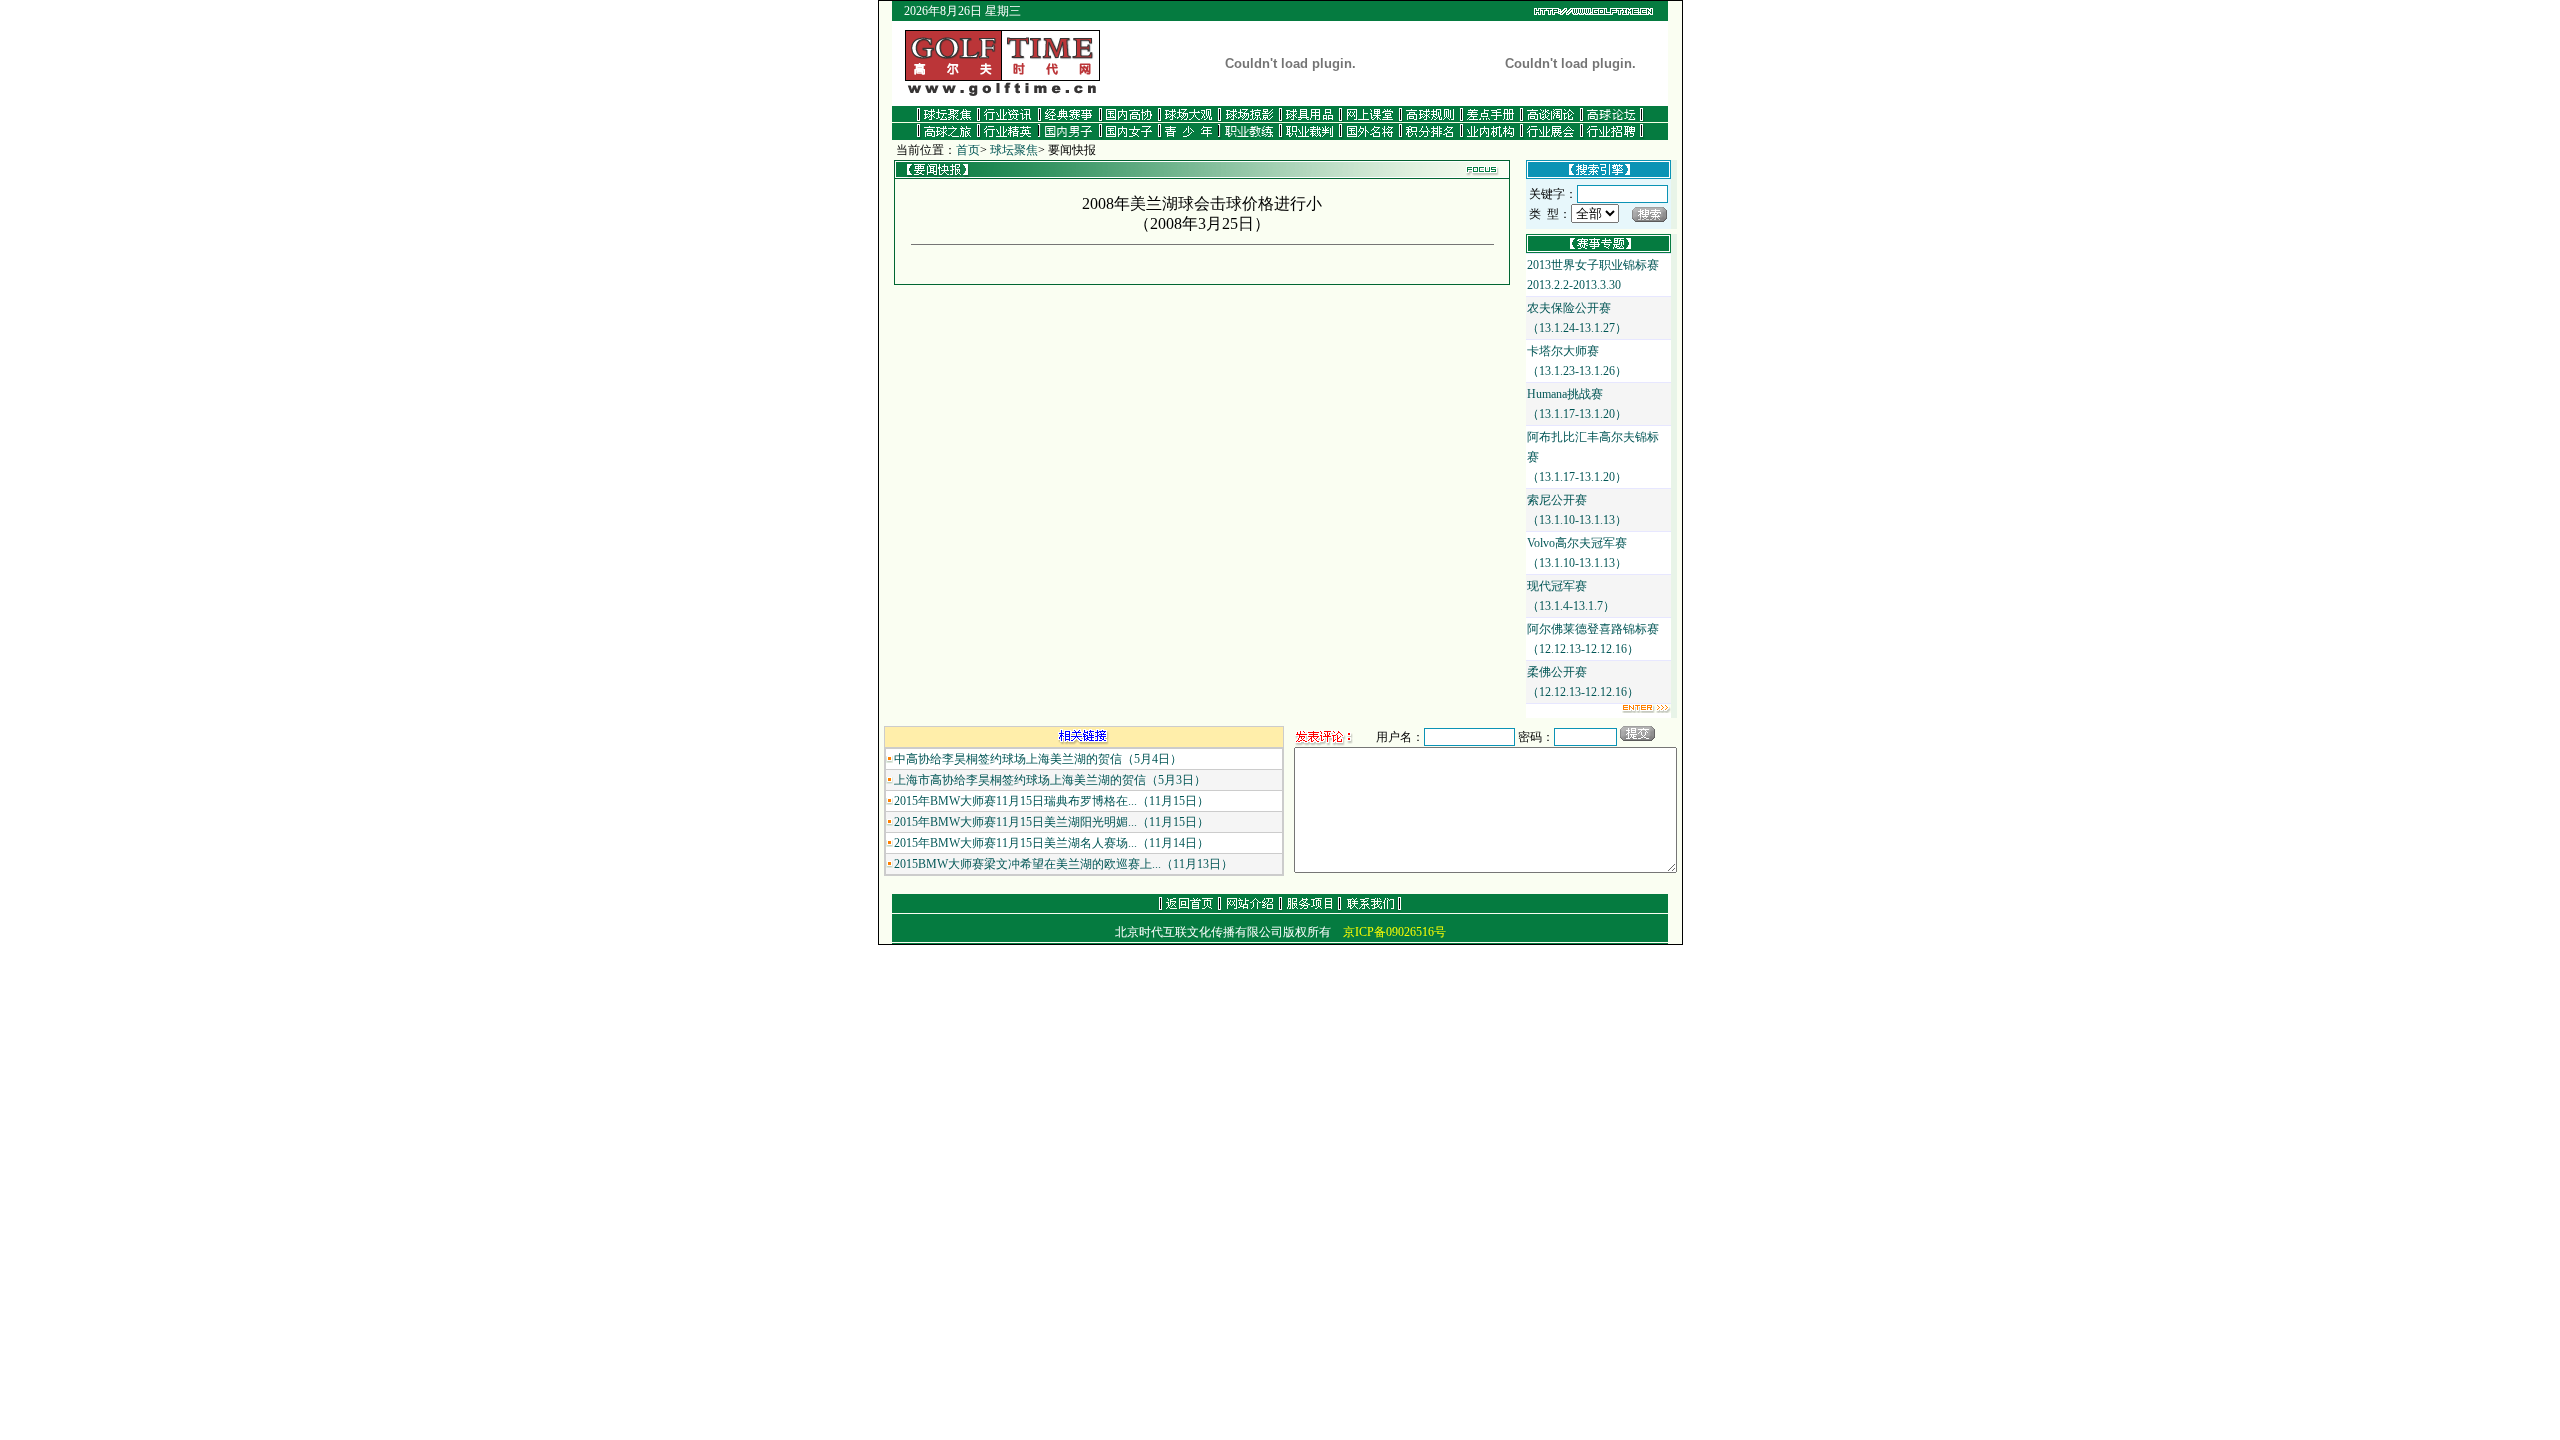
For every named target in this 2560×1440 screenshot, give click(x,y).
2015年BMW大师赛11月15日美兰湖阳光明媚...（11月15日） (1051, 822)
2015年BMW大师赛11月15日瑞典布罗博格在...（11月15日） (1051, 801)
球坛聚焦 (1014, 150)
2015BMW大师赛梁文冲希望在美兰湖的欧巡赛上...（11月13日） (1063, 864)
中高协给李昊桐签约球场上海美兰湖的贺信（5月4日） (1038, 759)
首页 (968, 150)
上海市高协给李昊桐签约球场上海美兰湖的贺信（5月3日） (1050, 780)
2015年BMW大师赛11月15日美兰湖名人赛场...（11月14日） (1051, 843)
